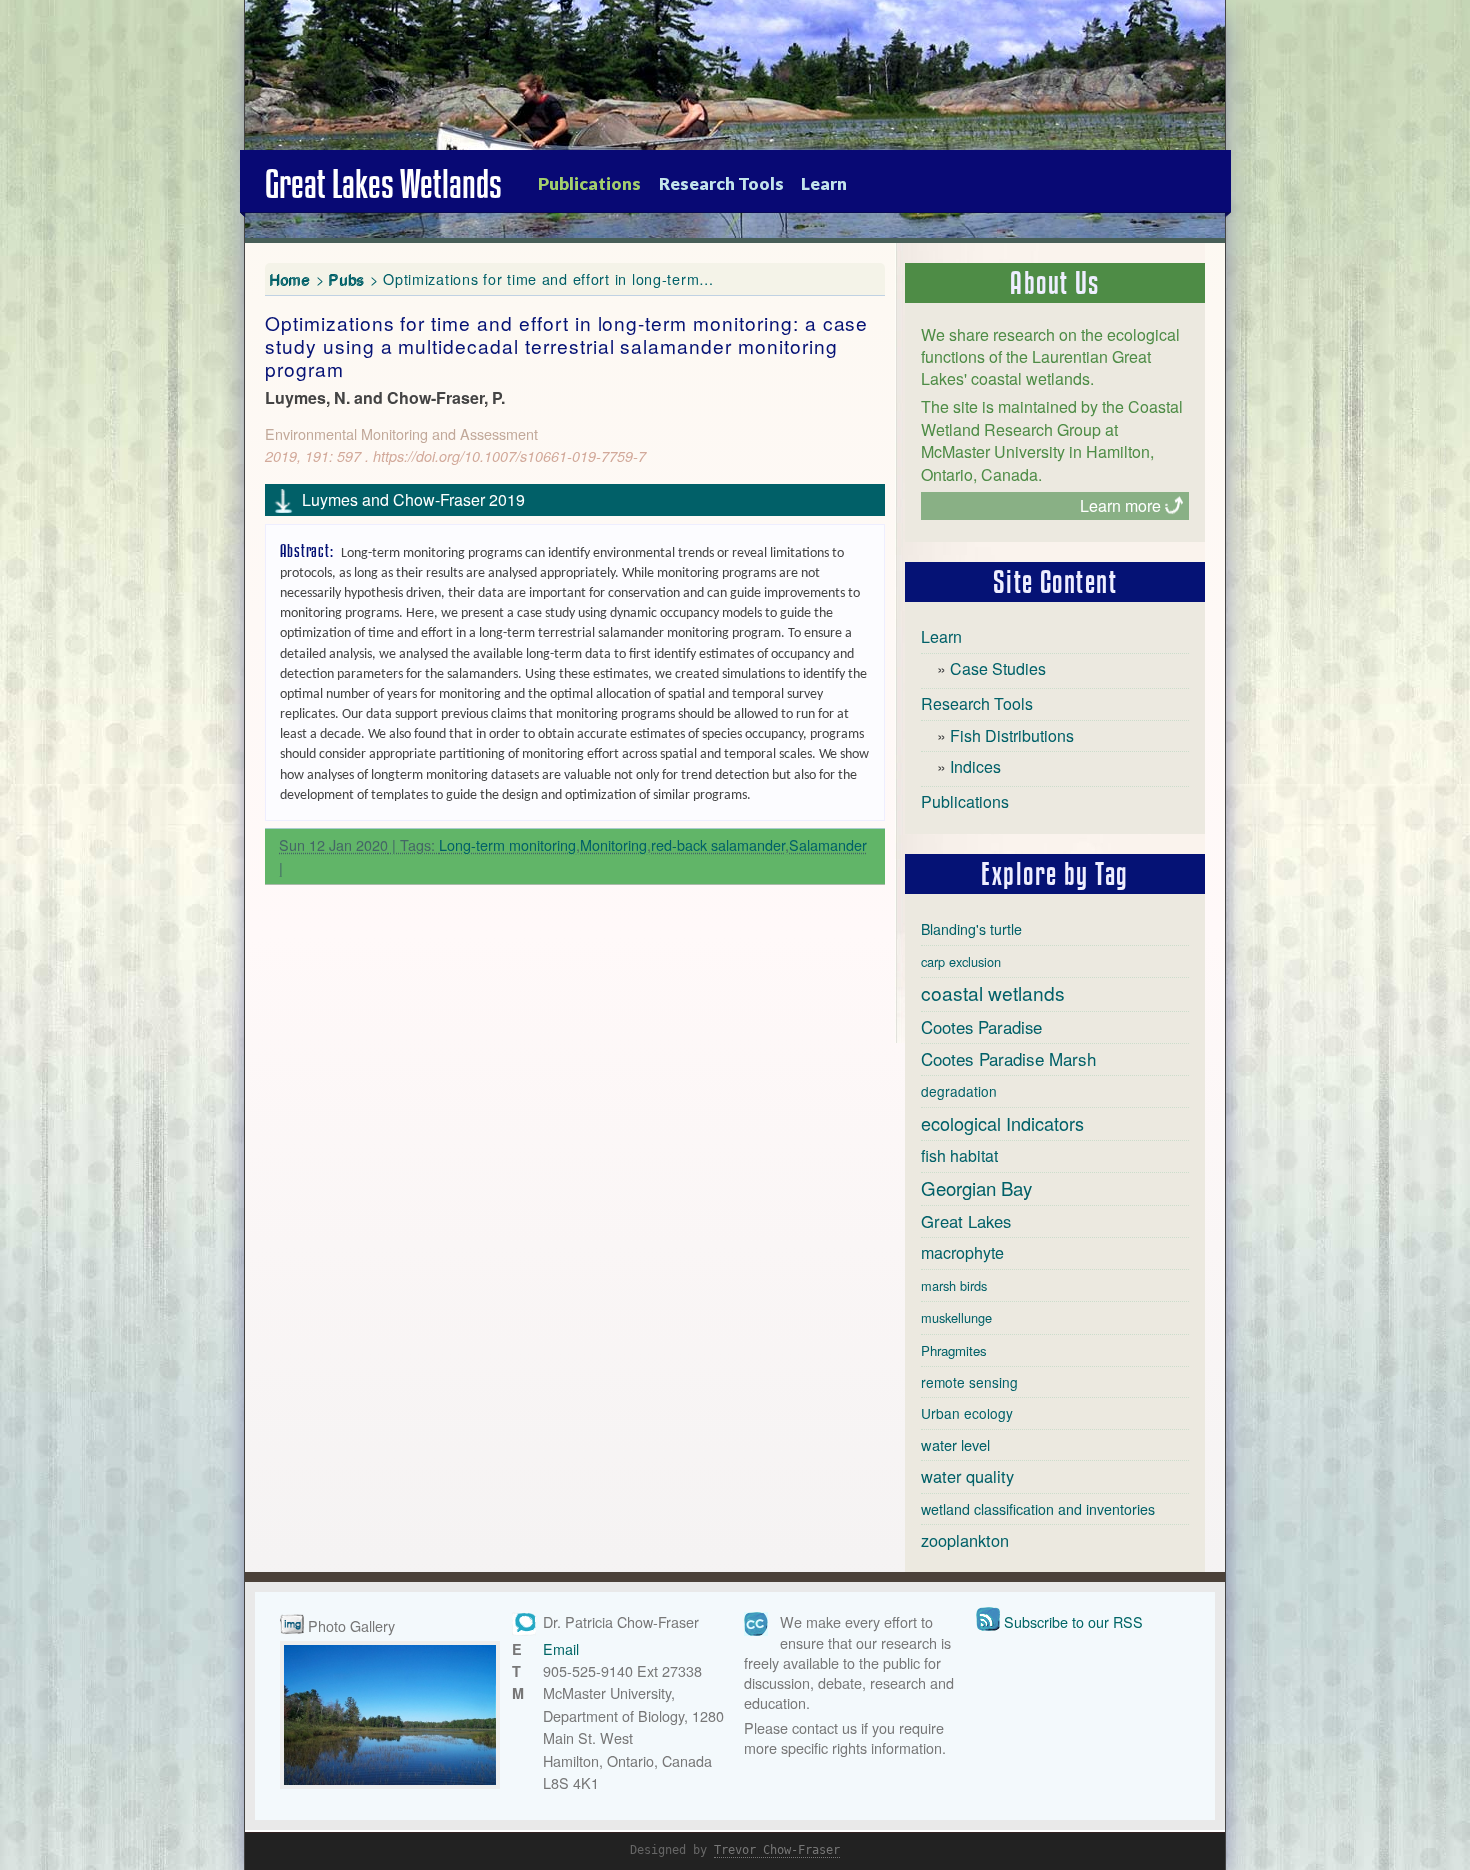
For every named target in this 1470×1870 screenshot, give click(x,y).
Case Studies (998, 668)
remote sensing (969, 1382)
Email (561, 1648)
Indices (975, 766)
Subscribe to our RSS (1073, 1621)
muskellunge (956, 1317)
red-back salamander (718, 844)
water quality (967, 1476)
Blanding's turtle (971, 929)
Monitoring (613, 844)
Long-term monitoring (507, 844)
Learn (824, 183)
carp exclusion (961, 961)
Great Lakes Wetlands (383, 184)
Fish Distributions (1012, 735)
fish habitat (959, 1155)
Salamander (828, 844)
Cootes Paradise (981, 1027)
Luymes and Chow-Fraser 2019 (413, 499)
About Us (1055, 283)
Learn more (1120, 505)
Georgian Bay (976, 1188)
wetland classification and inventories (1038, 1509)
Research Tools (721, 183)
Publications (589, 183)
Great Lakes (966, 1221)
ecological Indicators (1002, 1123)
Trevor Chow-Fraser (777, 1850)
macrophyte (962, 1252)
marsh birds (954, 1285)
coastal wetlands (993, 992)
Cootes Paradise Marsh (1008, 1058)
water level (955, 1444)
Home (290, 278)
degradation (959, 1091)
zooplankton (965, 1540)
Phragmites (954, 1350)
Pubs (347, 278)
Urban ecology (967, 1413)
